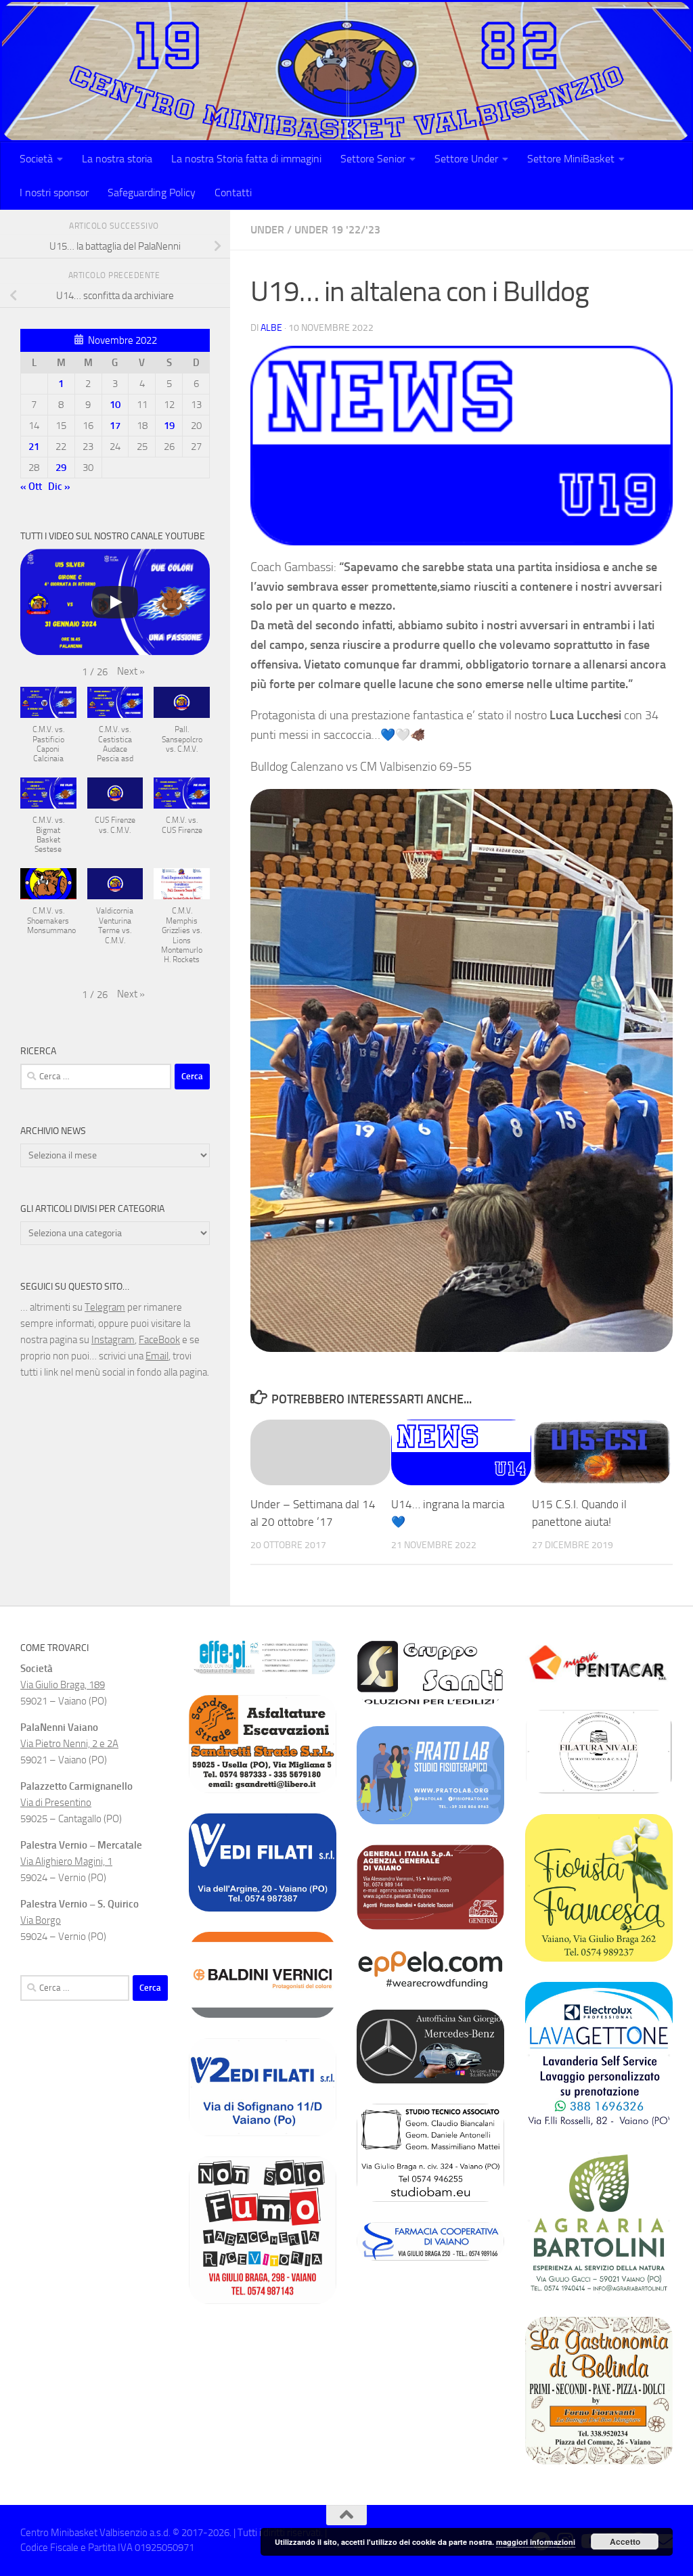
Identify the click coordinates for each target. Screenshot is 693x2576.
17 (115, 426)
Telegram (105, 1307)
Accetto (625, 2541)
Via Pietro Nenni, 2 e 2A (69, 1744)
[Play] (115, 602)
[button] (131, 671)
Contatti (233, 193)
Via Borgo (41, 1920)
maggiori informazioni (536, 2542)
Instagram (113, 1340)
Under (267, 230)
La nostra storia (117, 159)
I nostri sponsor (54, 193)
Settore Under (466, 159)
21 (34, 447)
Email (157, 1356)
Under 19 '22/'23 (337, 230)
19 (169, 426)
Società (36, 159)
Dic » (59, 487)
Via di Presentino (56, 1803)
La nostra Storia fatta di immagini (246, 159)
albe (271, 328)
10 (115, 405)
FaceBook (159, 1340)
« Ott (31, 487)
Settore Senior (373, 159)
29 (61, 468)
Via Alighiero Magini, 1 (66, 1861)
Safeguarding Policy (152, 193)
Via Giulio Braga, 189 (63, 1685)
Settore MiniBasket (571, 159)
